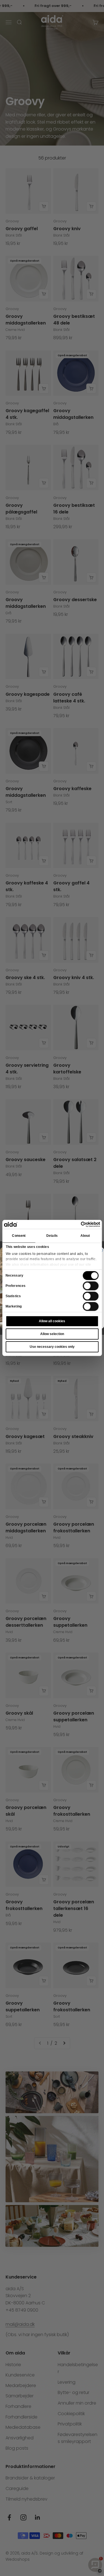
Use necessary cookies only (52, 1347)
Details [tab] (52, 1236)
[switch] (91, 1286)
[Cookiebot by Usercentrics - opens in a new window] (76, 1224)
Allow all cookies (52, 1321)
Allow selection (52, 1334)
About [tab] (85, 1236)
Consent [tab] (19, 1236)
